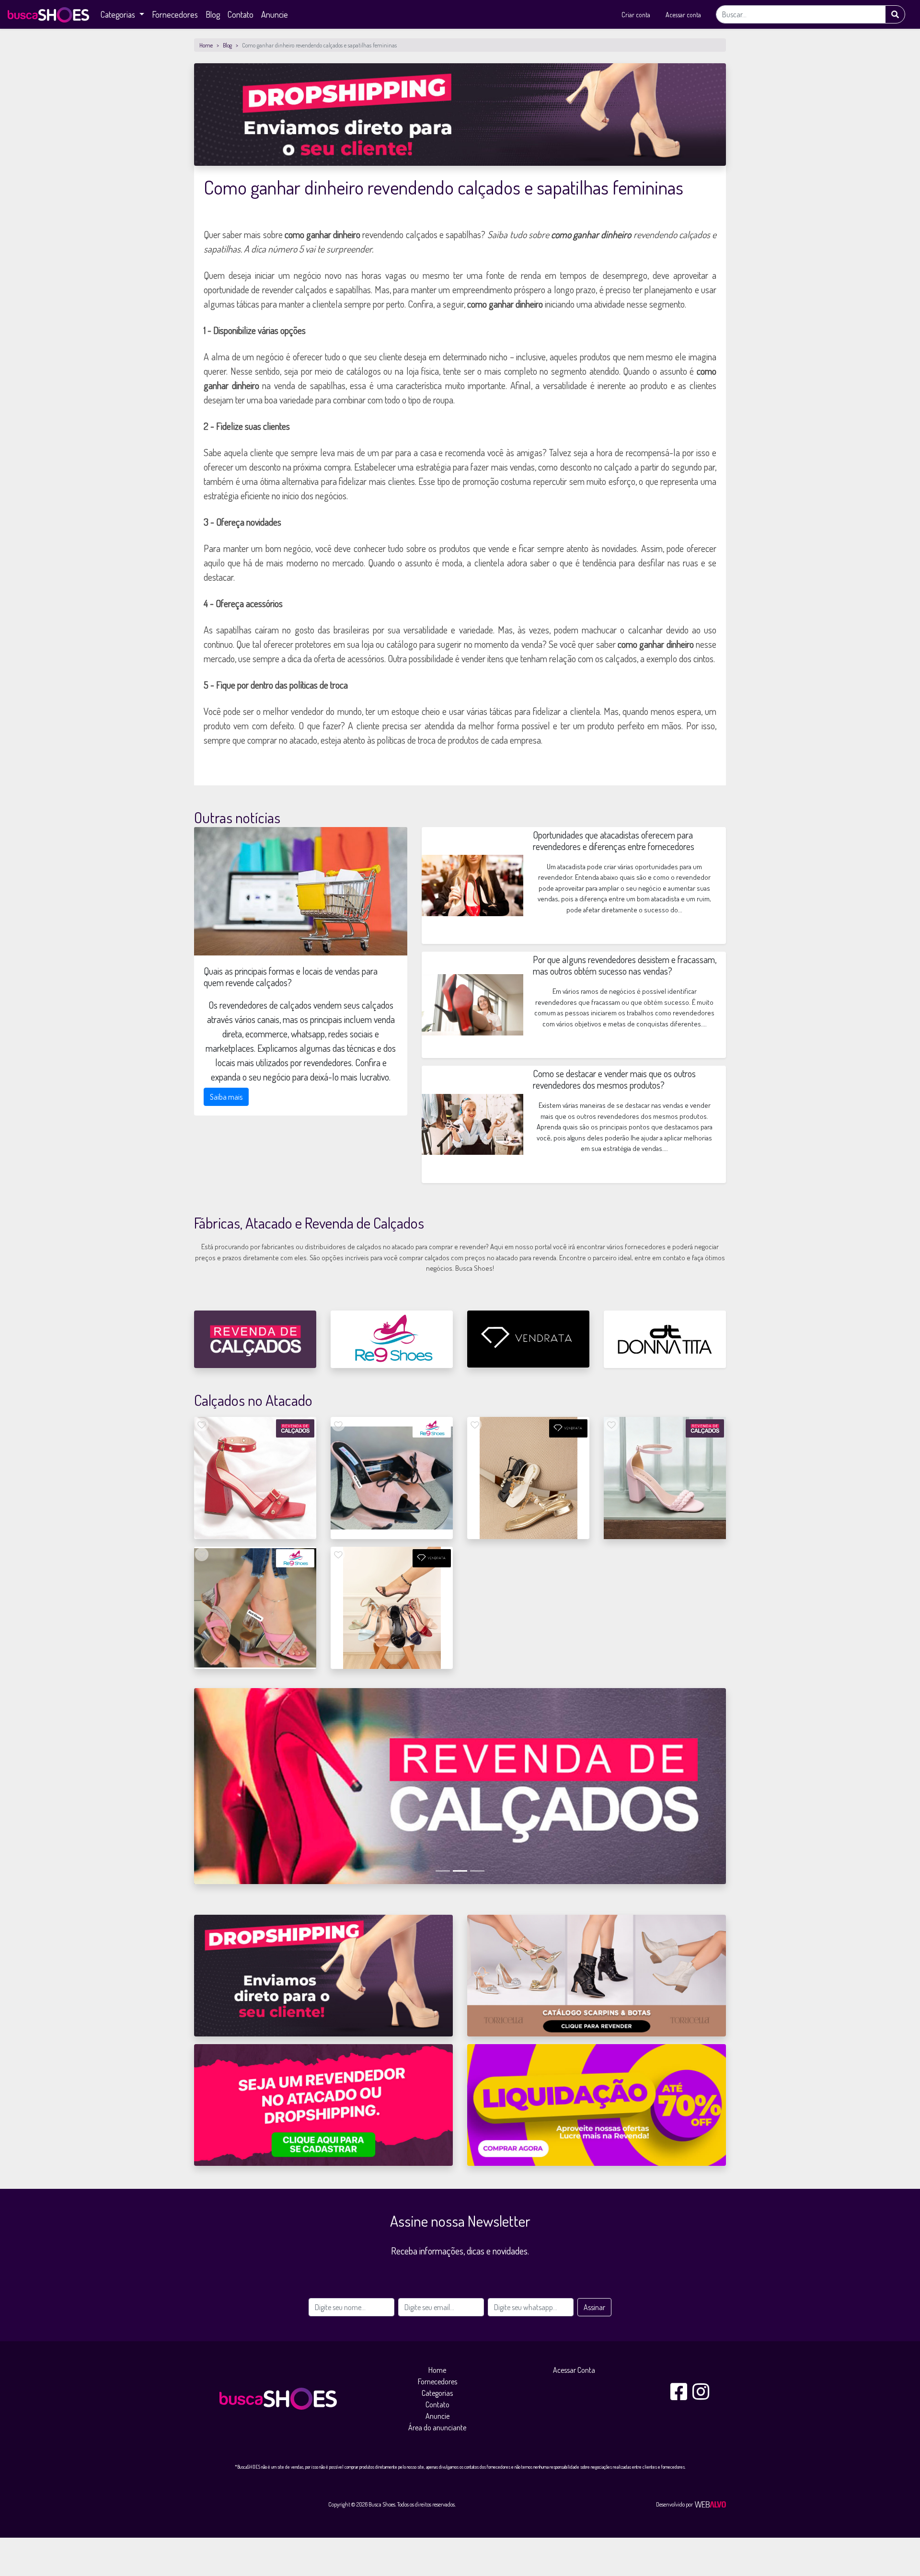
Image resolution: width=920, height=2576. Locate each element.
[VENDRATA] (528, 1339)
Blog (213, 14)
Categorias (437, 2393)
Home (206, 45)
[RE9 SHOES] (392, 1339)
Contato (241, 14)
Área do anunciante (437, 2427)
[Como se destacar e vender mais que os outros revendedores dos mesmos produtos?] (472, 1123)
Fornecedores (175, 14)
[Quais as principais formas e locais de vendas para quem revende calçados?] (301, 891)
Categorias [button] (119, 14)
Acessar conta (683, 15)
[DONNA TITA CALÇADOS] (665, 1339)
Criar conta (636, 15)
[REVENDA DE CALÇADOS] (255, 1339)
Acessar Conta (574, 2370)
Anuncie (275, 14)
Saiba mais (226, 1097)
